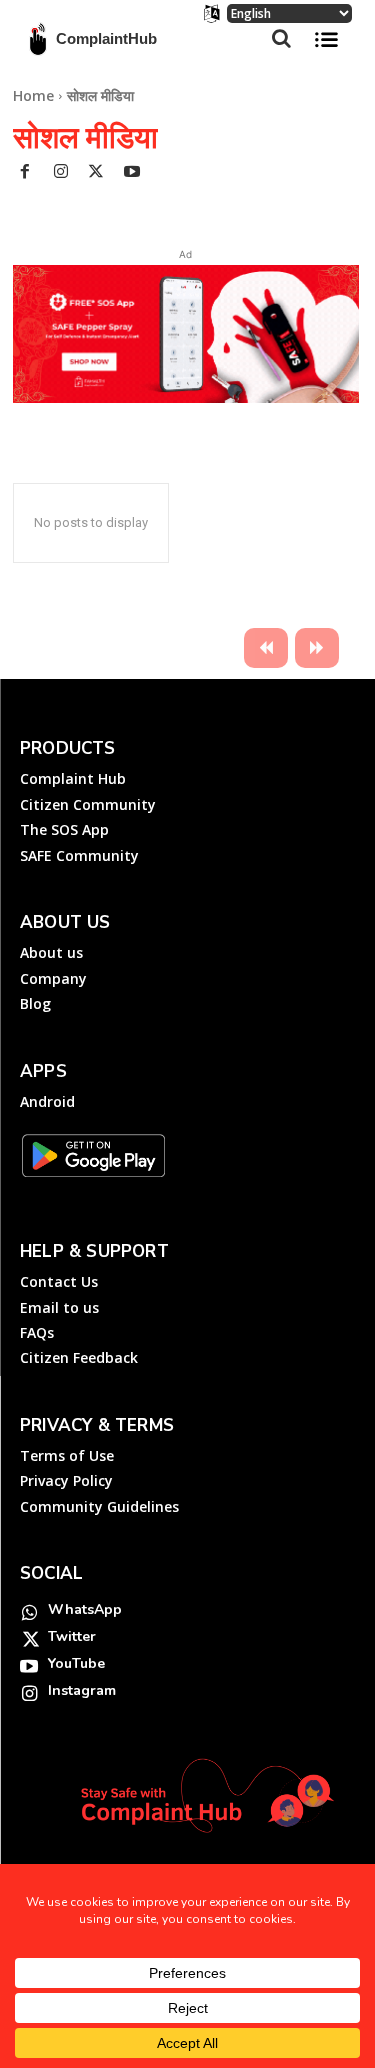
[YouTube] (29, 1664)
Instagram (82, 1690)
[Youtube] (132, 174)
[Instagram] (61, 174)
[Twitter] (97, 174)
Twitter (72, 1636)
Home (33, 95)
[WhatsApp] (29, 1610)
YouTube (76, 1663)
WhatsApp (85, 1609)
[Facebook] (26, 174)
